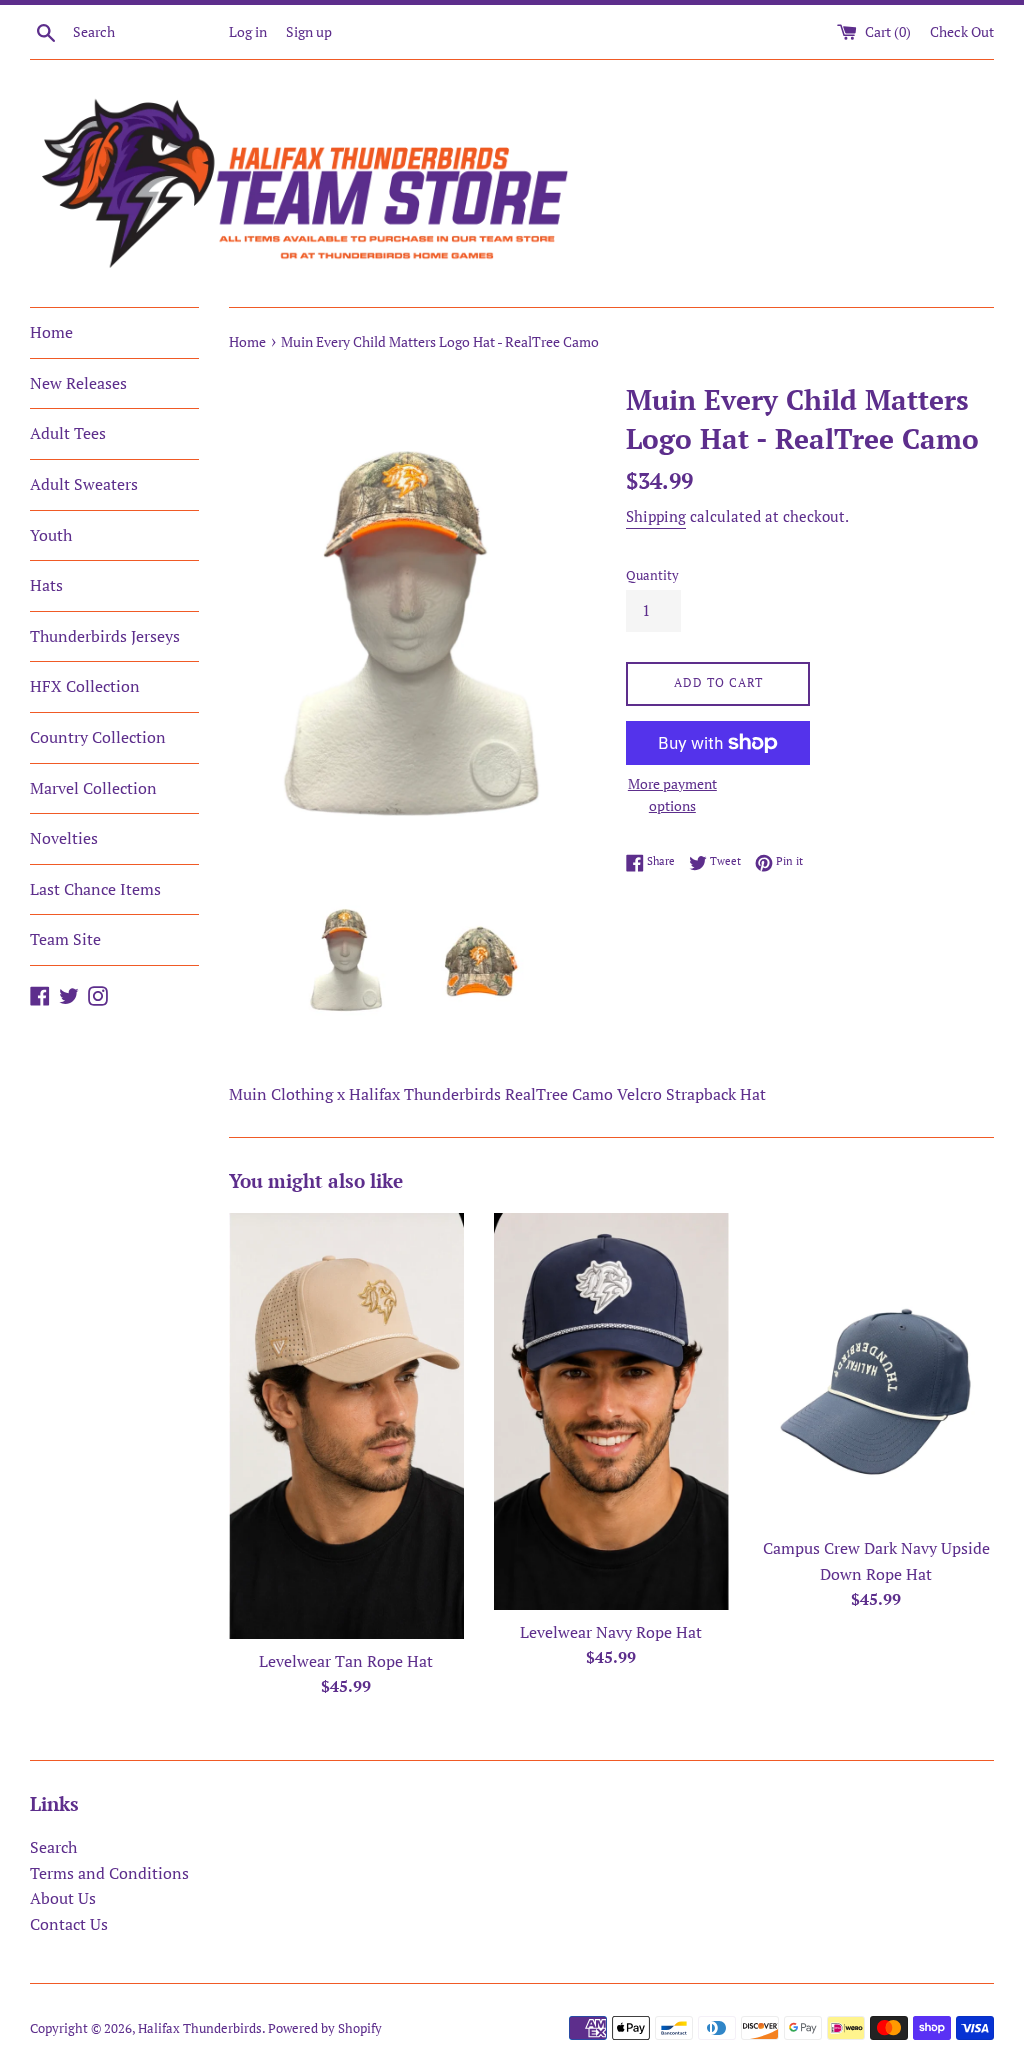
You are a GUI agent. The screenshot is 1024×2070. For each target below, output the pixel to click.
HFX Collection (85, 686)
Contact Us (69, 1924)
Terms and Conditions (109, 1873)
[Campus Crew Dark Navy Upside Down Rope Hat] (876, 1369)
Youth (51, 535)
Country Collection (98, 737)
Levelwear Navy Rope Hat (611, 1632)
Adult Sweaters (84, 484)
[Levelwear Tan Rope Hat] (346, 1426)
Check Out (962, 31)
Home (51, 332)
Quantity (652, 575)
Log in (248, 31)
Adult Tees (68, 433)
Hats (46, 585)
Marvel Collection (93, 788)
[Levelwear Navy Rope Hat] (611, 1411)
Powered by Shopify (325, 2028)
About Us (63, 1898)
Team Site (65, 939)
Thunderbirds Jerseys (105, 636)
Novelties (64, 838)
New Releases (78, 383)
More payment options (672, 794)
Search (53, 1847)
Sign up (309, 31)
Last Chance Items (95, 889)
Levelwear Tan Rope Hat (346, 1661)
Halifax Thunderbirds (200, 2028)
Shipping (656, 516)
